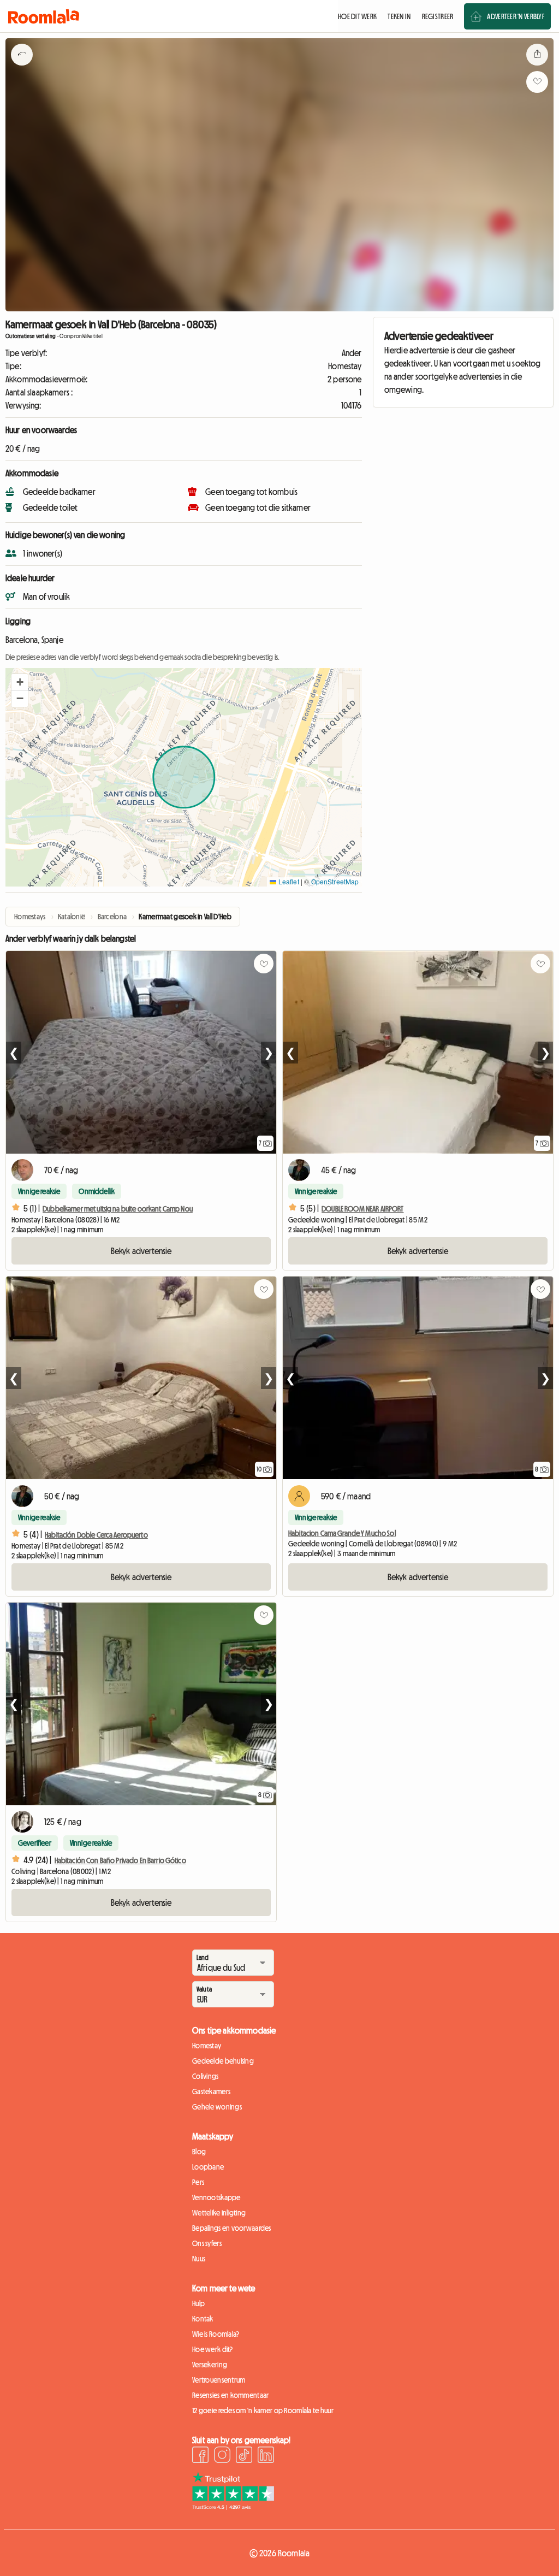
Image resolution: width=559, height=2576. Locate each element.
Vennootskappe (216, 2197)
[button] (20, 682)
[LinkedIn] (266, 2456)
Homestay (207, 2046)
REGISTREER (438, 16)
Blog (199, 2152)
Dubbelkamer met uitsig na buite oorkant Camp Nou (118, 1209)
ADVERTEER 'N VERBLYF (516, 16)
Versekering (210, 2365)
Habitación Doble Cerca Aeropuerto (96, 1535)
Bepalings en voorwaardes (232, 2228)
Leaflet (287, 881)
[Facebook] (200, 2456)
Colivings (206, 2076)
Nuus (199, 2259)
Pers (198, 2182)
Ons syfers (207, 2243)
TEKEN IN (399, 16)
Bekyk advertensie (141, 1251)
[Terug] (22, 68)
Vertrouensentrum (219, 2380)
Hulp (198, 2303)
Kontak (203, 2319)
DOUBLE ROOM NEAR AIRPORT (362, 1209)
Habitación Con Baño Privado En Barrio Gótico (120, 1860)
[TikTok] (244, 2456)
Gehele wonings (217, 2107)
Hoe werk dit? (213, 2349)
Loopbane (208, 2167)
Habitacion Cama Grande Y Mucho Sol (342, 1533)
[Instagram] (222, 2456)
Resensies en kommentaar (230, 2395)
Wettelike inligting (219, 2213)
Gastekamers (211, 2091)
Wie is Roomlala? (216, 2334)
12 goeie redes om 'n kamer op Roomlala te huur (263, 2410)
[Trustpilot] (233, 2507)
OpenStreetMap (335, 881)
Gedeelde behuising (223, 2061)
